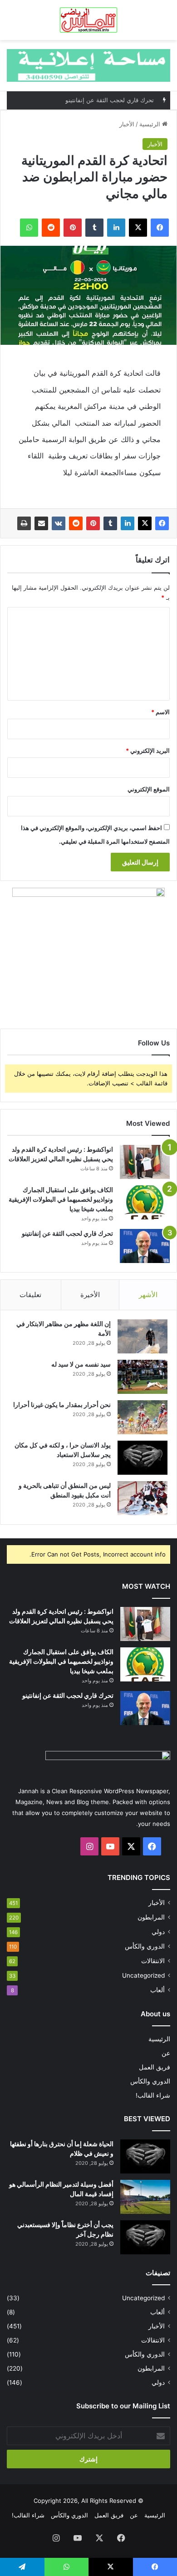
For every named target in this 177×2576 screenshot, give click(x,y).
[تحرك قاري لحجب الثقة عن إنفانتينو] (145, 1246)
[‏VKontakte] (59, 523)
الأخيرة (90, 1295)
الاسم (160, 712)
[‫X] (145, 523)
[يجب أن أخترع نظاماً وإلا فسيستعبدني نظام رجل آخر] (145, 2237)
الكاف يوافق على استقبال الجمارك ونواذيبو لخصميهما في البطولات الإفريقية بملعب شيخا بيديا (61, 1199)
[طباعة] (24, 523)
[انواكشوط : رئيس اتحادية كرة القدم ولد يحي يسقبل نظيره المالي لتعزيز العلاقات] (145, 1162)
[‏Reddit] (76, 523)
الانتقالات (153, 1961)
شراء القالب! (153, 2095)
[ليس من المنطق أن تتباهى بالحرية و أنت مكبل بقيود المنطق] (143, 1498)
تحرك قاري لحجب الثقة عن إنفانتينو (67, 1233)
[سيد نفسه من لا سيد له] (143, 1377)
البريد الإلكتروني (148, 751)
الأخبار (127, 124)
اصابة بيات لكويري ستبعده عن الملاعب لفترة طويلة (89, 102)
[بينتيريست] (93, 523)
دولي (158, 1932)
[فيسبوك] (162, 523)
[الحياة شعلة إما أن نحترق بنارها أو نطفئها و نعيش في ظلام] (145, 2156)
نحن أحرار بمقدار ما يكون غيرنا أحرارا (62, 1405)
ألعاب (157, 1990)
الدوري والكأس (145, 1946)
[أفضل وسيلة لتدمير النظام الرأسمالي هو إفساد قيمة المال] (145, 2197)
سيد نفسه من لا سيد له (81, 1364)
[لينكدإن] (128, 523)
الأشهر (148, 1295)
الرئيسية (151, 124)
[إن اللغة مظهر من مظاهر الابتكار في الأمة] (143, 1336)
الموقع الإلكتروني (149, 789)
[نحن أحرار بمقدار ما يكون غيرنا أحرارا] (143, 1417)
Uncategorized (143, 1975)
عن (166, 2053)
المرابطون (151, 1917)
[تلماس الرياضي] (89, 20)
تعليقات (30, 1295)
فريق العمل (155, 2067)
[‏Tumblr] (110, 523)
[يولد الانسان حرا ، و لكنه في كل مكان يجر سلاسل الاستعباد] (143, 1458)
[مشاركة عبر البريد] (41, 523)
